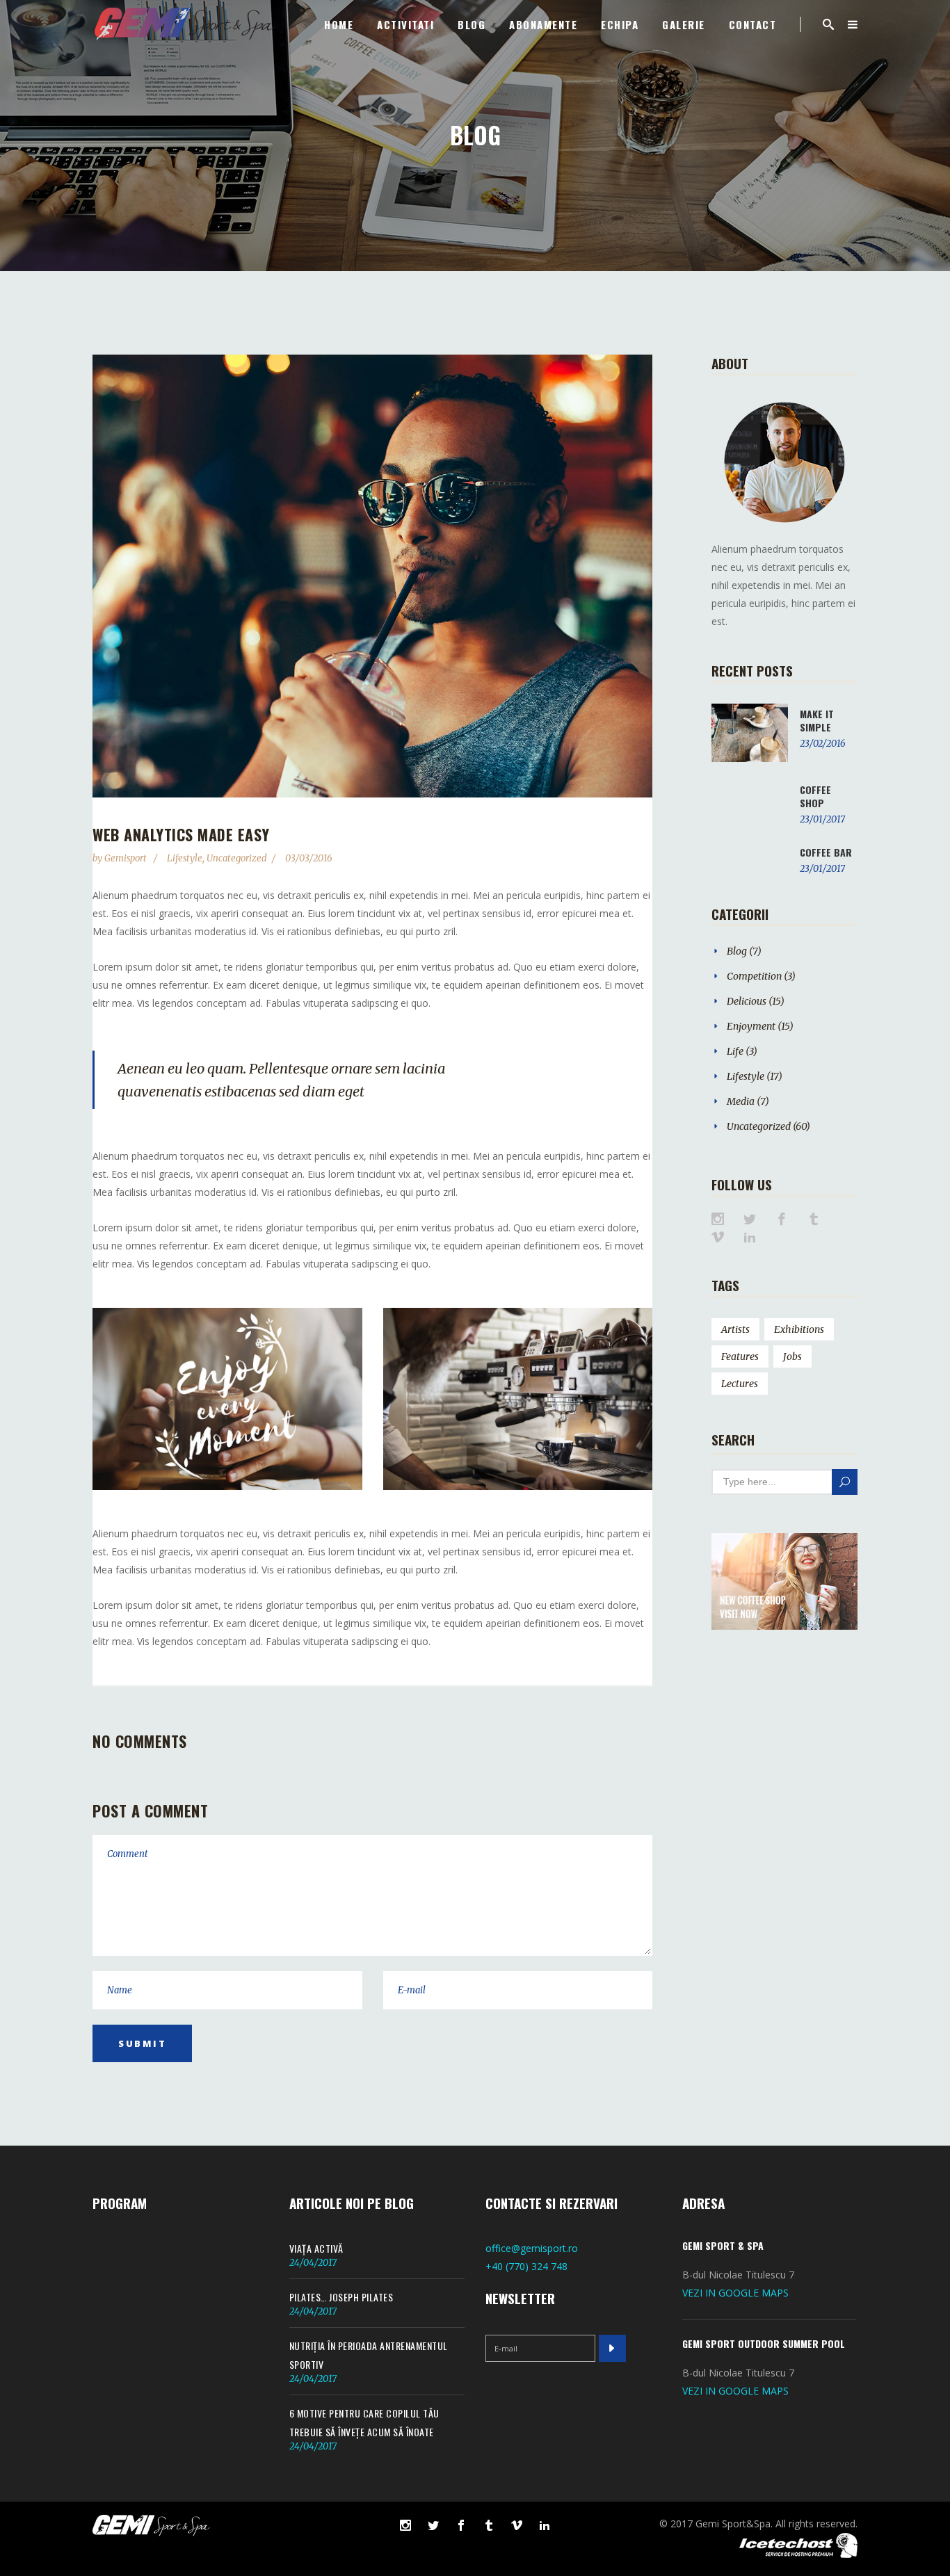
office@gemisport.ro (532, 2248)
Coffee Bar (826, 852)
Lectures (740, 1384)
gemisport (127, 858)
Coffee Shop (815, 796)
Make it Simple (817, 720)
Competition (754, 976)
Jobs (792, 1356)
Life (735, 1051)
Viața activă (316, 2248)
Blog (737, 951)
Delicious (747, 1001)
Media (741, 1101)
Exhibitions (799, 1329)
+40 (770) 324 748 (526, 2266)
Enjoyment (751, 1026)
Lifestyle (185, 858)
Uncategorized (237, 858)
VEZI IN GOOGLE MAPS (735, 2293)
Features (740, 1356)
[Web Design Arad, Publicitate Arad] (798, 2554)
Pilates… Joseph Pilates (341, 2297)
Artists (735, 1329)
